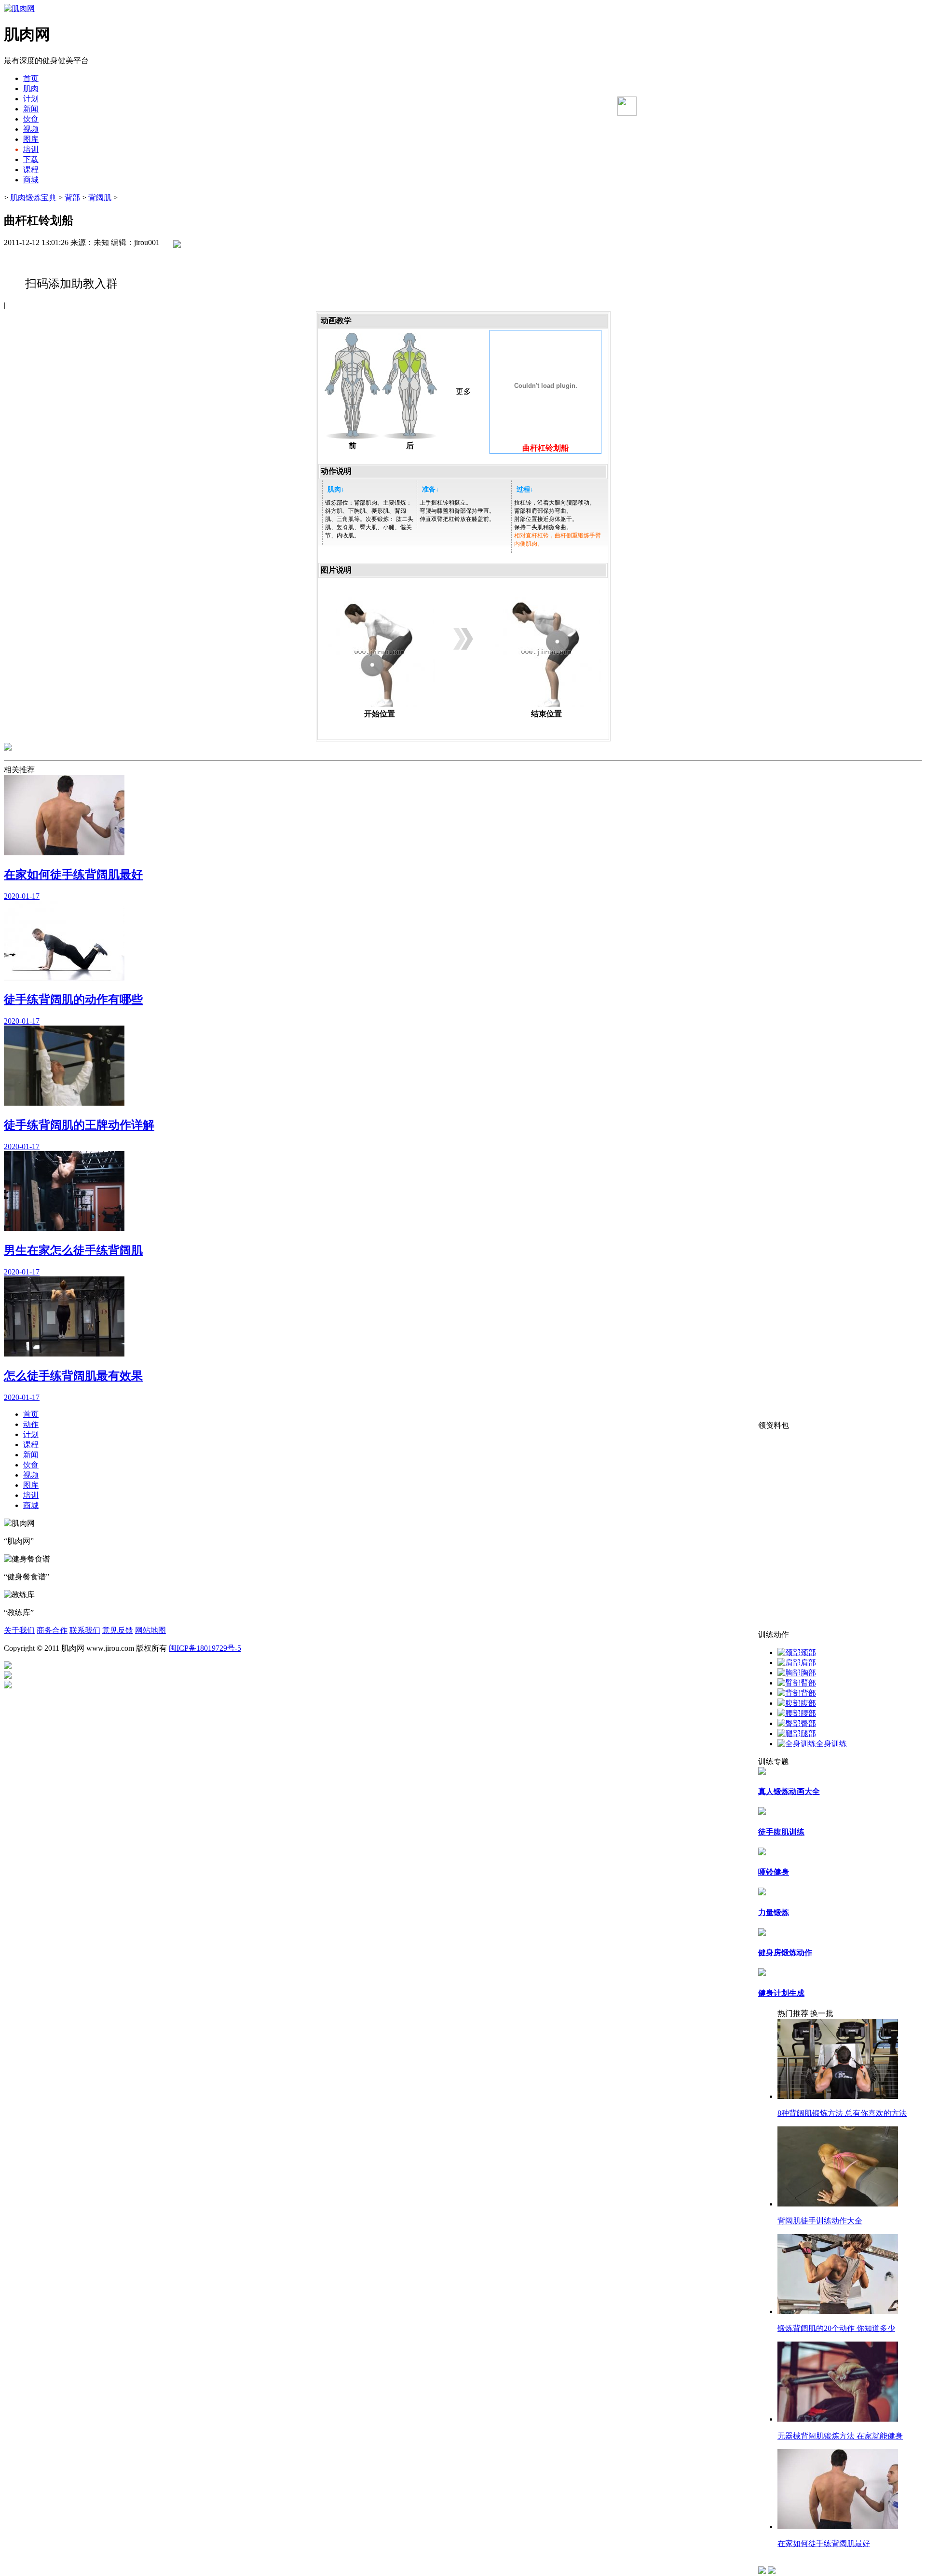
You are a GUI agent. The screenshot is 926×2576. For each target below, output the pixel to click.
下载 (31, 159)
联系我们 (85, 1630)
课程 (31, 170)
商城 (31, 180)
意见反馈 (118, 1630)
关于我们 (19, 1630)
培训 (31, 149)
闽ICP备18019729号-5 (205, 1648)
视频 (31, 129)
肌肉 (31, 89)
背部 (72, 198)
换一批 (822, 2013)
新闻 (31, 109)
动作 (31, 1424)
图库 (31, 139)
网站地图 (150, 1630)
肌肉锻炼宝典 (33, 198)
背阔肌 (100, 198)
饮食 (31, 119)
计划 (31, 99)
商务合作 (52, 1630)
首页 (31, 78)
